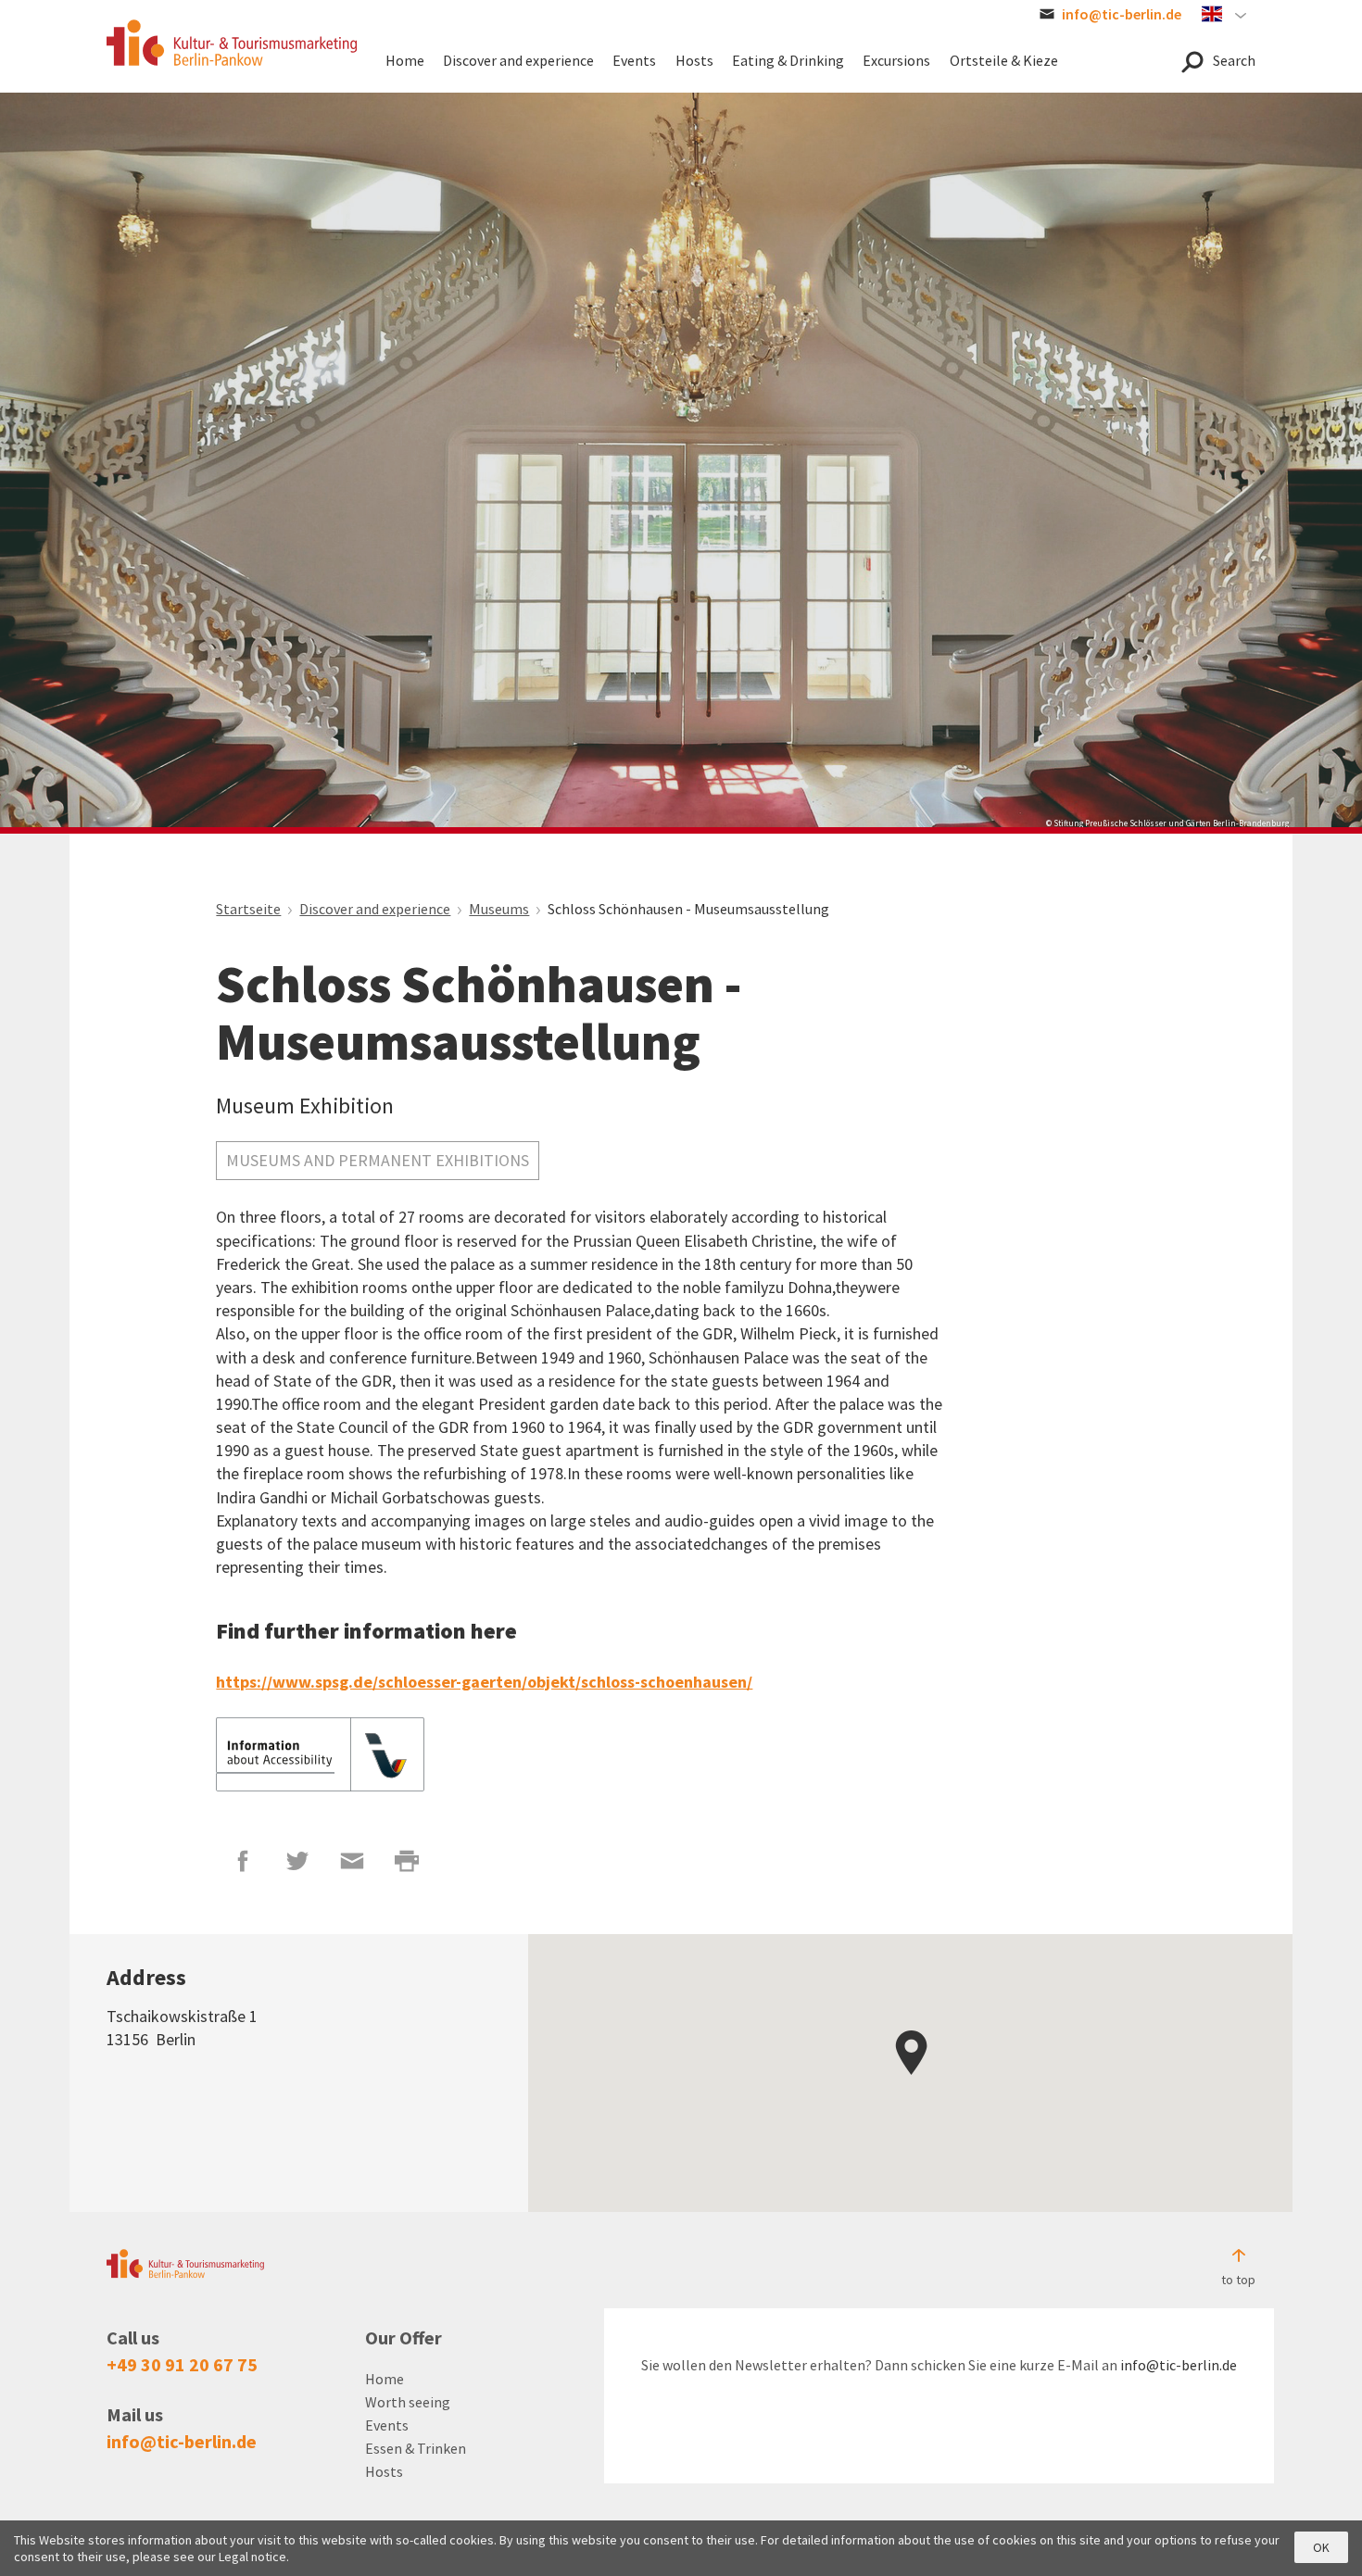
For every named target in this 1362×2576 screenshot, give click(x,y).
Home (385, 2379)
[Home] (232, 43)
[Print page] (407, 1861)
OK (1321, 2547)
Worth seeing (408, 2402)
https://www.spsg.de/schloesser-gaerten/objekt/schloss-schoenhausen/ (484, 1682)
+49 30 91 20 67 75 (182, 2364)
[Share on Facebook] (243, 1861)
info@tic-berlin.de (182, 2441)
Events (387, 2425)
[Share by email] (353, 1861)
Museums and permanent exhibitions (378, 1160)
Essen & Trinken (416, 2448)
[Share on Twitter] (298, 1861)
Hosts (384, 2471)
